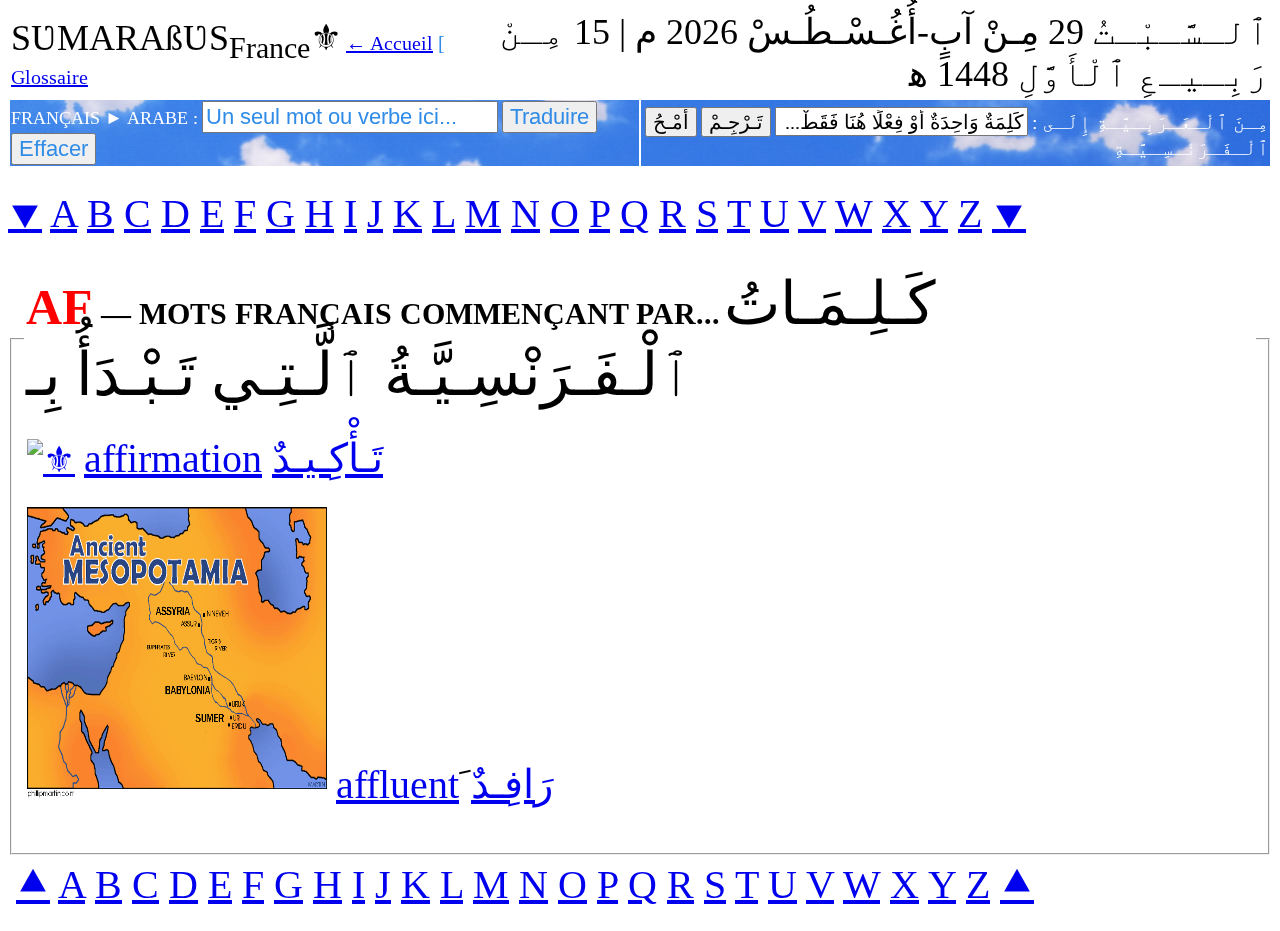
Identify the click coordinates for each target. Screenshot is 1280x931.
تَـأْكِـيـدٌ (327, 458)
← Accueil (389, 43)
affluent (397, 784)
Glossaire (49, 77)
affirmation (173, 458)
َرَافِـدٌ (512, 784)
